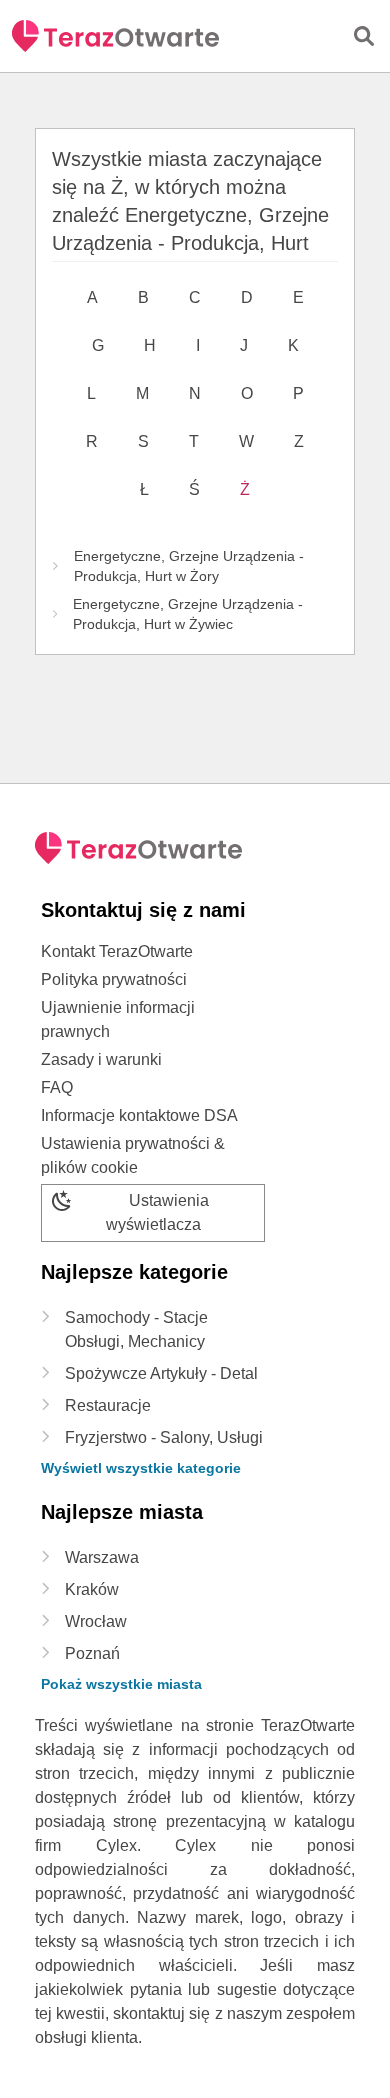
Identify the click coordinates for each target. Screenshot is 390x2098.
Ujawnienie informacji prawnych (118, 1019)
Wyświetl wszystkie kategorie (141, 1468)
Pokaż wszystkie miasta (121, 1684)
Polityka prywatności (114, 979)
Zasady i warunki (101, 1059)
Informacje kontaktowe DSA (139, 1115)
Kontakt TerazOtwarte (117, 951)
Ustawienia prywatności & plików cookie (133, 1155)
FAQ (57, 1087)
